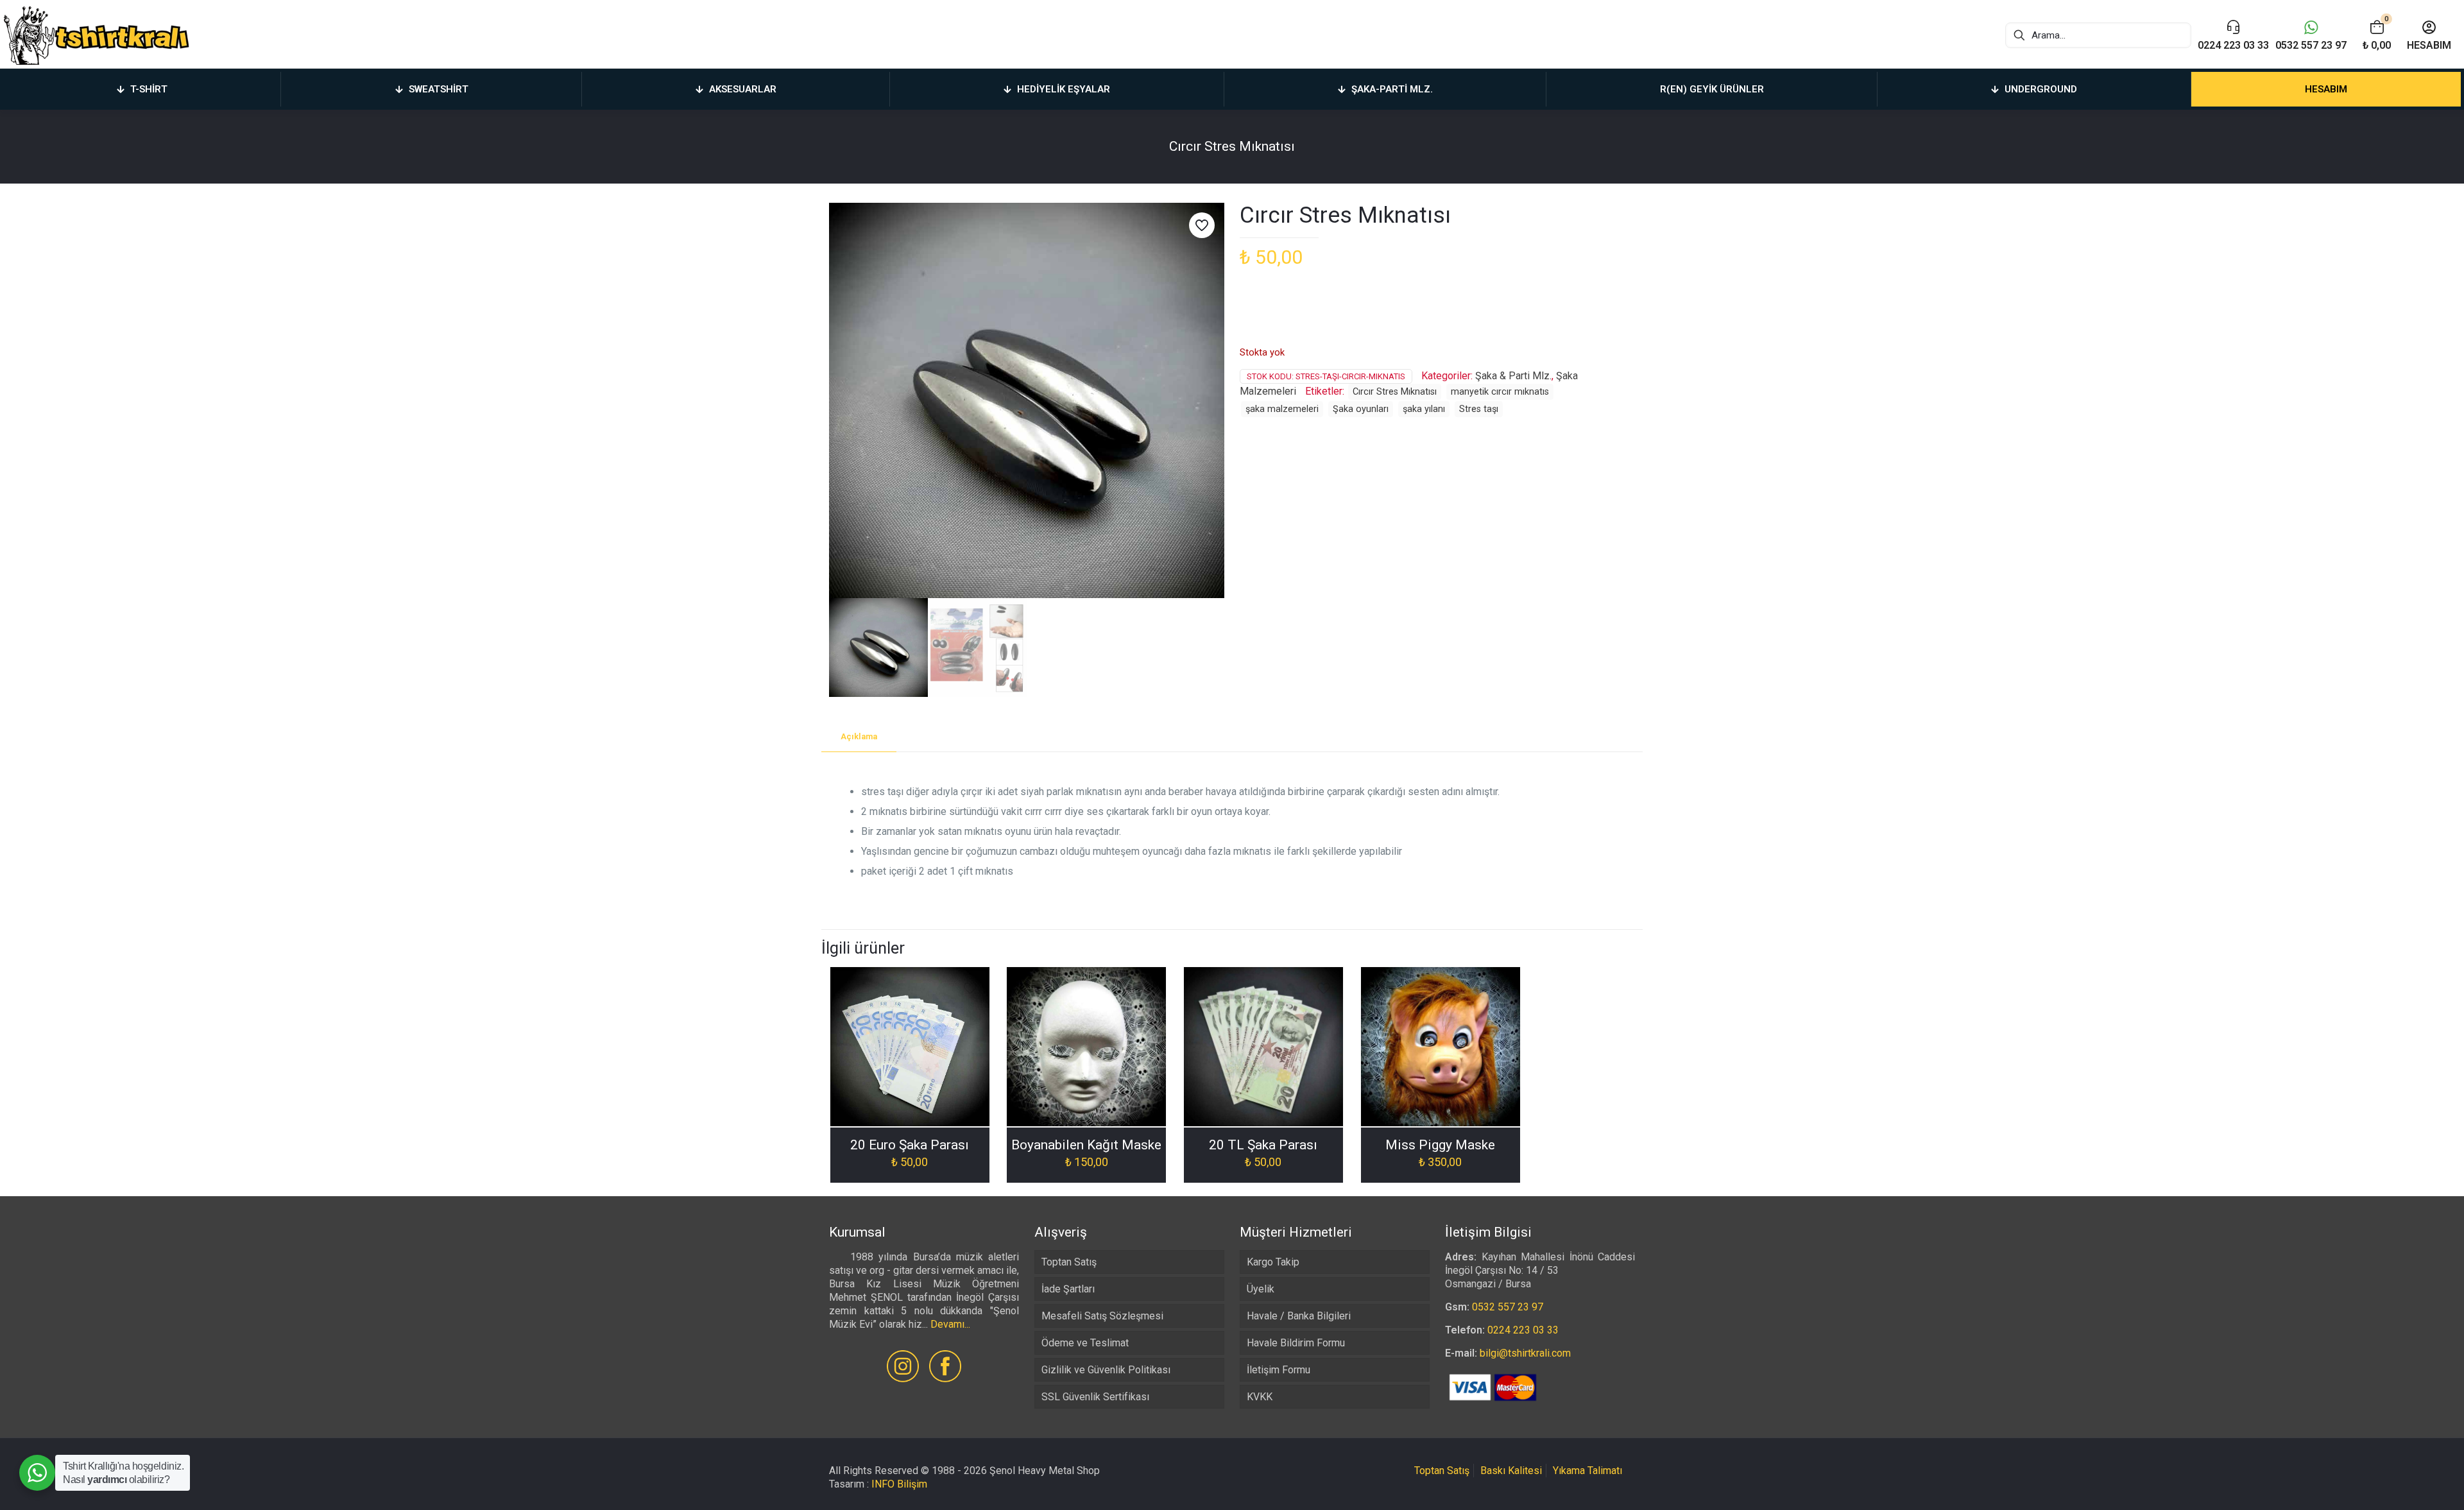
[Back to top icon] (2402, 1484)
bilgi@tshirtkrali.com (1525, 1353)
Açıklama (859, 736)
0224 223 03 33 (1523, 1330)
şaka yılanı (1424, 409)
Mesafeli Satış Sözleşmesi (1102, 1316)
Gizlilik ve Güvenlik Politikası (1106, 1370)
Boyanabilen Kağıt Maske (1086, 1145)
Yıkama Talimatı (1587, 1471)
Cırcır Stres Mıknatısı (1395, 392)
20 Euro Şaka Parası (910, 1145)
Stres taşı (1479, 409)
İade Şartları (1068, 1289)
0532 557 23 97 (1508, 1307)
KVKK (1260, 1397)
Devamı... (950, 1324)
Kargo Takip (1273, 1262)
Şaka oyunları (1361, 409)
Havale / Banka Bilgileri (1299, 1316)
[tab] (859, 737)
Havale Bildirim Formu (1296, 1343)
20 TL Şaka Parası (1263, 1145)
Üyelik (1261, 1289)
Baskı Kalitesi (1511, 1471)
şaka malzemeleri (1282, 409)
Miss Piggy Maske (1440, 1145)
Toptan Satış (1069, 1262)
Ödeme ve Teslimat (1085, 1343)
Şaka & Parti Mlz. (1513, 376)
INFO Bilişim (899, 1484)
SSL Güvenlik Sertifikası (1095, 1397)
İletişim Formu (1279, 1370)
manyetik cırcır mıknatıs (1500, 392)
